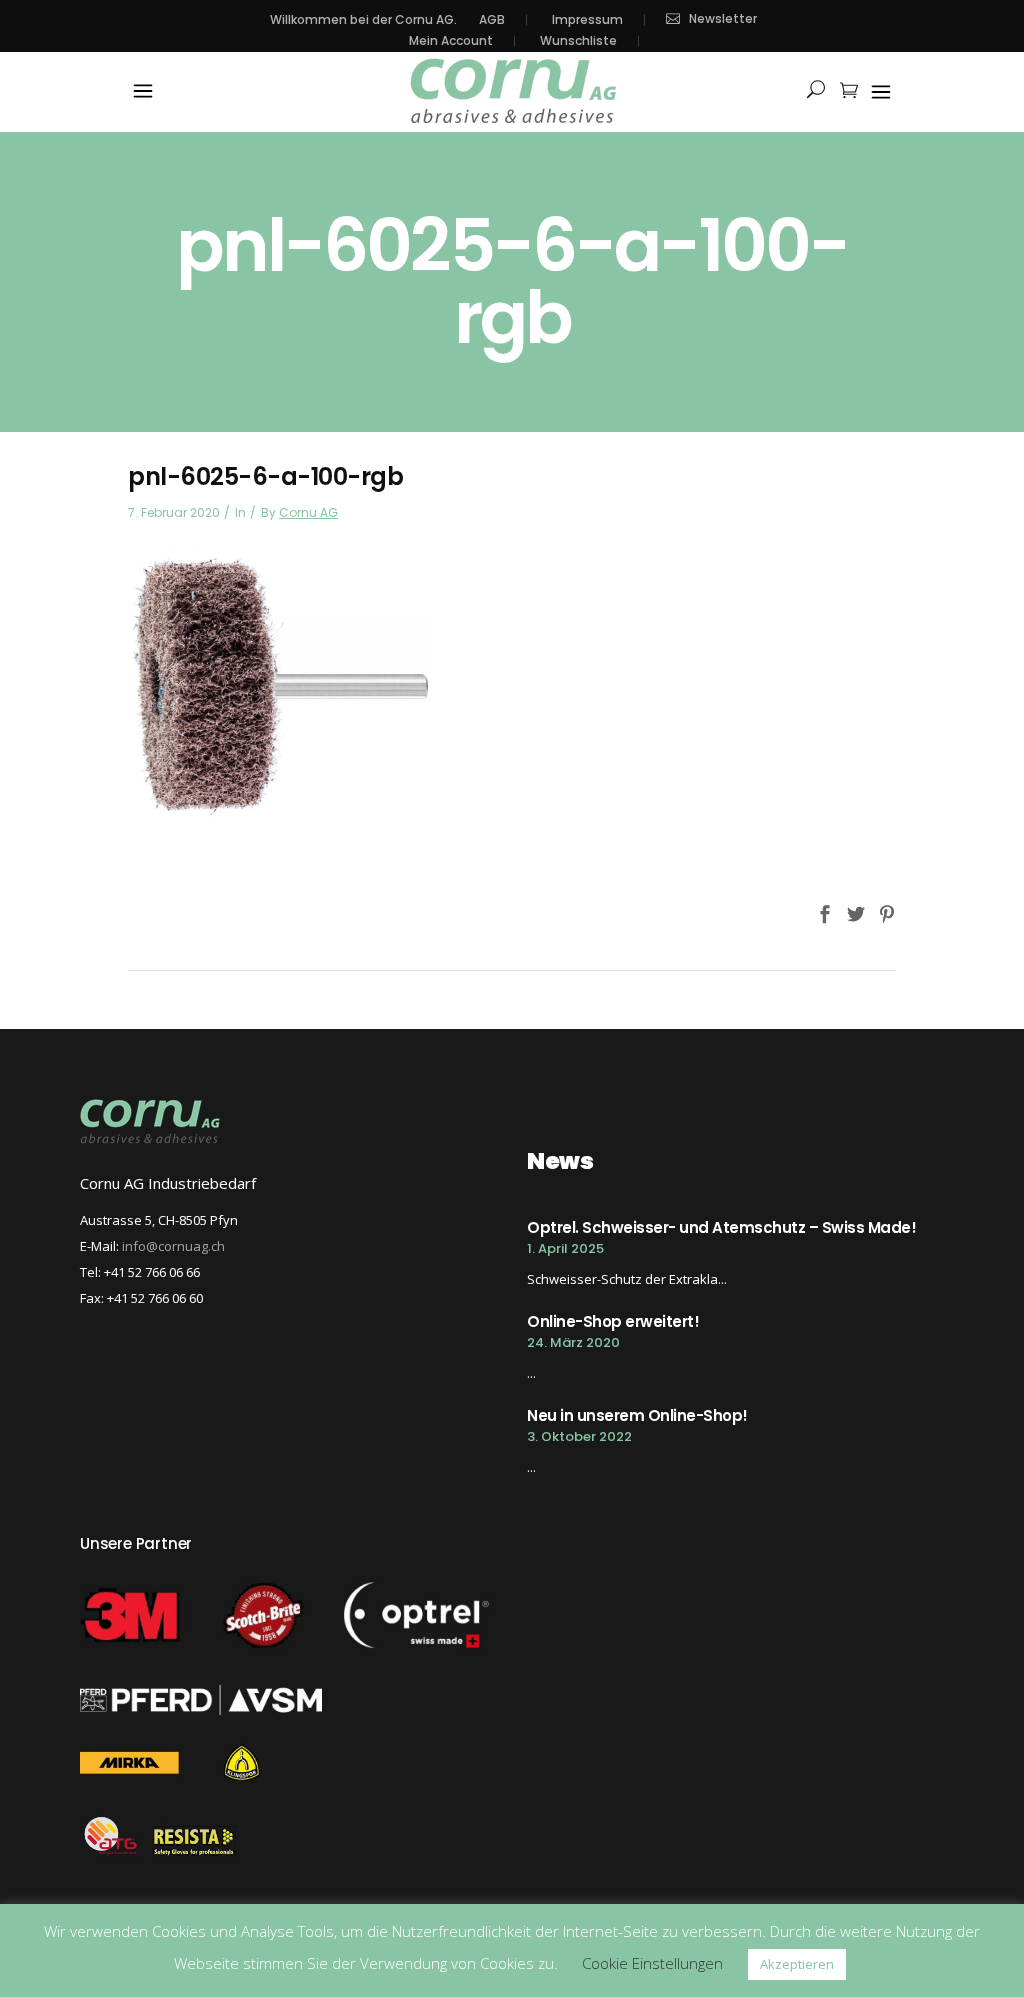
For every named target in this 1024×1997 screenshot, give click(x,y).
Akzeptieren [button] (797, 1964)
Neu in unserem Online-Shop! (637, 1415)
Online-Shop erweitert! (613, 1321)
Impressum (587, 20)
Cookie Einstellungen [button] (652, 1963)
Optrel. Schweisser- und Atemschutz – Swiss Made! (721, 1227)
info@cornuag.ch (173, 1246)
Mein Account (451, 41)
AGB (492, 20)
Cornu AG (308, 512)
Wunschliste (578, 41)
